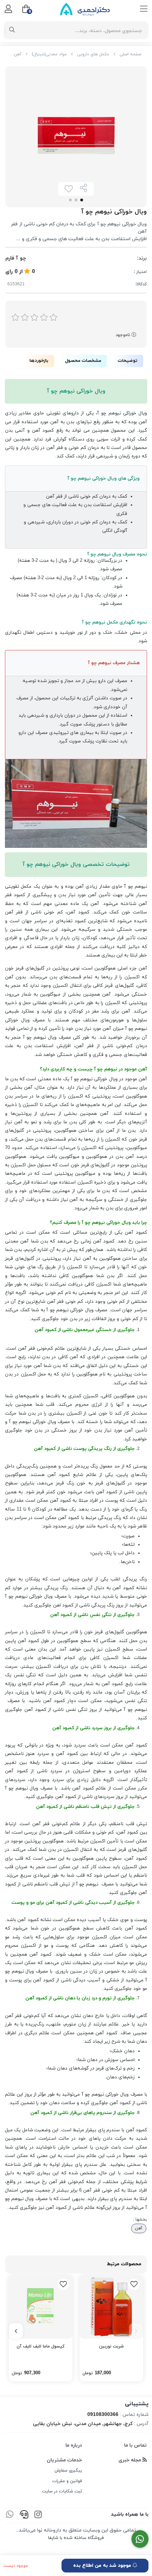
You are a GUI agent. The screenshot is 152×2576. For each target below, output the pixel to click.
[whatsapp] (10, 2516)
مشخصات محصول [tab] (83, 361)
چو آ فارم (16, 258)
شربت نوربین (111, 2346)
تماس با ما (135, 2445)
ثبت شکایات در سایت (62, 2491)
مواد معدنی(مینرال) (49, 54)
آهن (18, 54)
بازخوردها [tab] (39, 361)
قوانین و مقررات (67, 2481)
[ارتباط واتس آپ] (140, 2539)
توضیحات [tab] (128, 361)
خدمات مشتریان (64, 2460)
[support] (24, 2516)
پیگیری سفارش (68, 2471)
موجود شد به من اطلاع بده (103, 2566)
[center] (12, 30)
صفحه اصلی (130, 54)
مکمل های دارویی (93, 54)
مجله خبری (130, 2460)
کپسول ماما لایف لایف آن (41, 2346)
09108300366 (103, 2415)
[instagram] (38, 2516)
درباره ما (74, 2445)
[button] (136, 2331)
